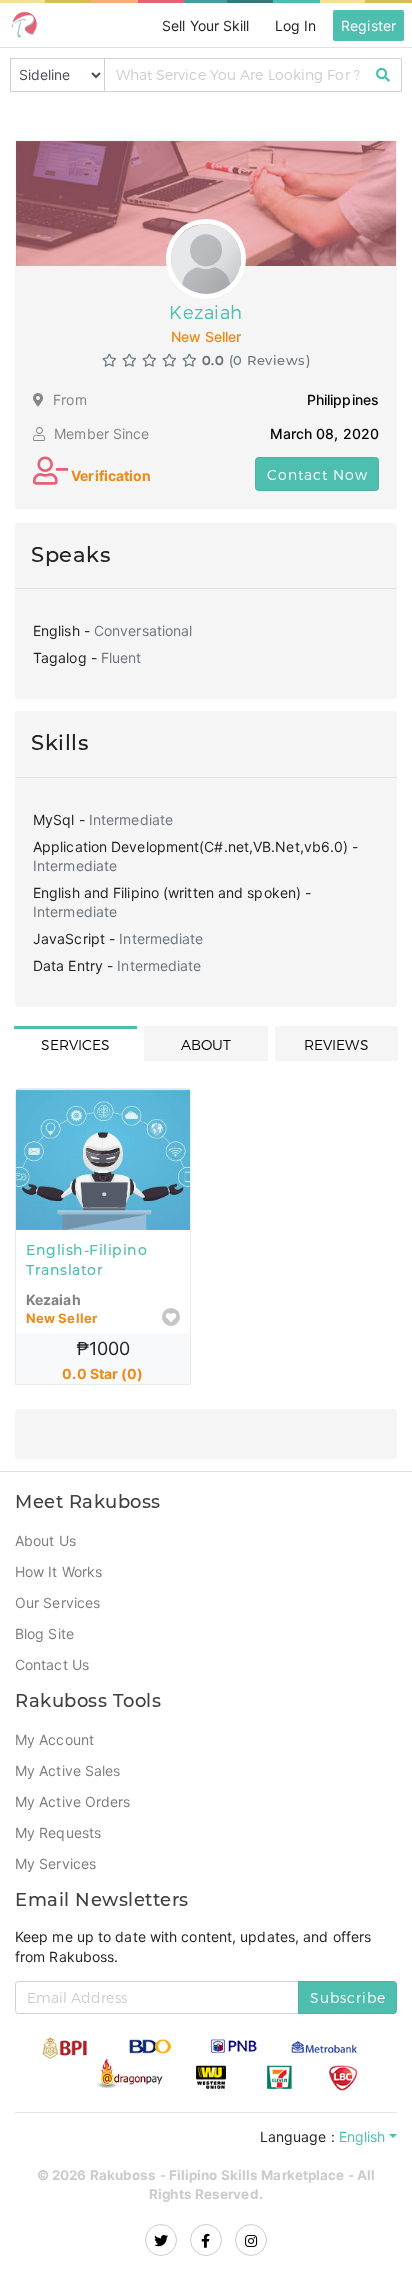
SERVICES (76, 1044)
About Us (46, 1542)
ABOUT (206, 1044)
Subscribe (348, 1997)
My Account (56, 1741)
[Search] (383, 75)
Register (368, 25)
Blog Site (46, 1635)
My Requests (58, 1834)
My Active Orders (74, 1803)
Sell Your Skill (200, 25)
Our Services (58, 1604)
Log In (294, 25)
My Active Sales (69, 1772)
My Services (56, 1865)
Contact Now (317, 474)
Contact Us (53, 1666)
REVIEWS (336, 1044)
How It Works (59, 1573)
